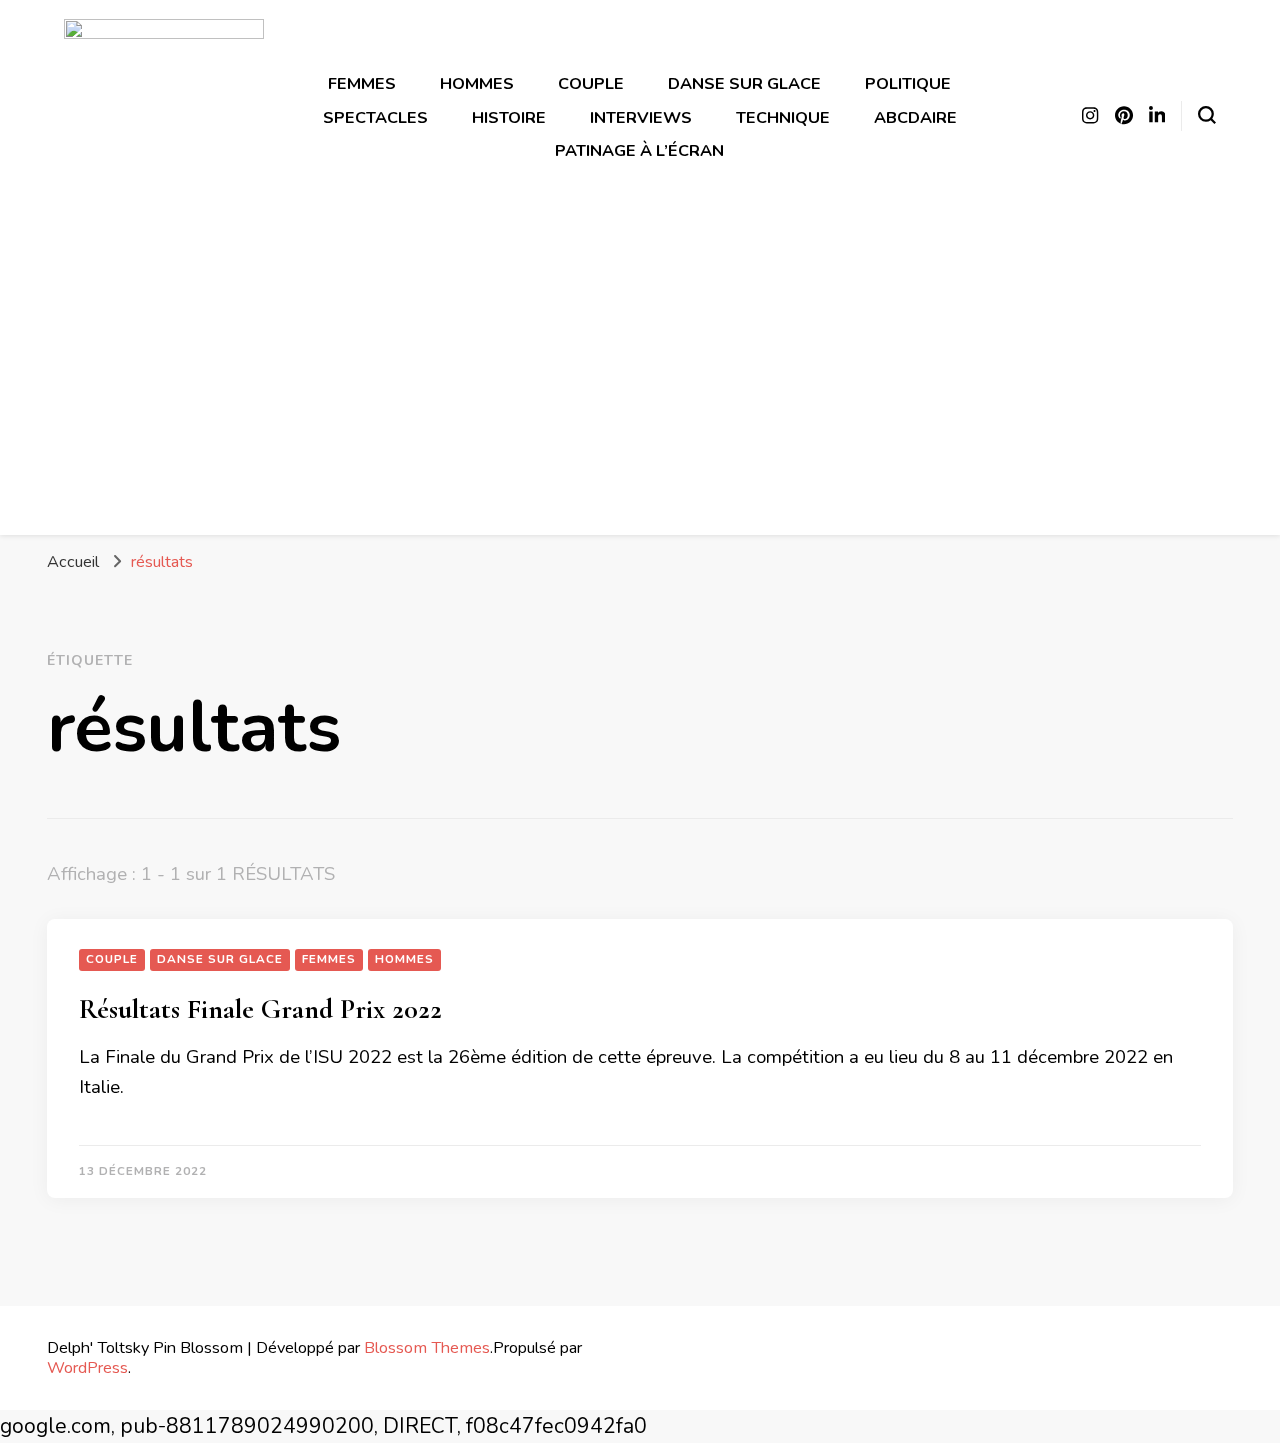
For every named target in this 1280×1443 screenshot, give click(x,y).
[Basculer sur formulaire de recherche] (1207, 115)
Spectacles (375, 117)
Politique (908, 83)
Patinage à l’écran (639, 150)
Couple (591, 83)
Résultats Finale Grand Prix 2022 (260, 1009)
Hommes (477, 83)
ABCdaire (915, 117)
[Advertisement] (640, 369)
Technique (783, 117)
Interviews (641, 117)
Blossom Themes (427, 1347)
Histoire (509, 117)
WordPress (87, 1367)
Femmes (362, 83)
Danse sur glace (744, 83)
